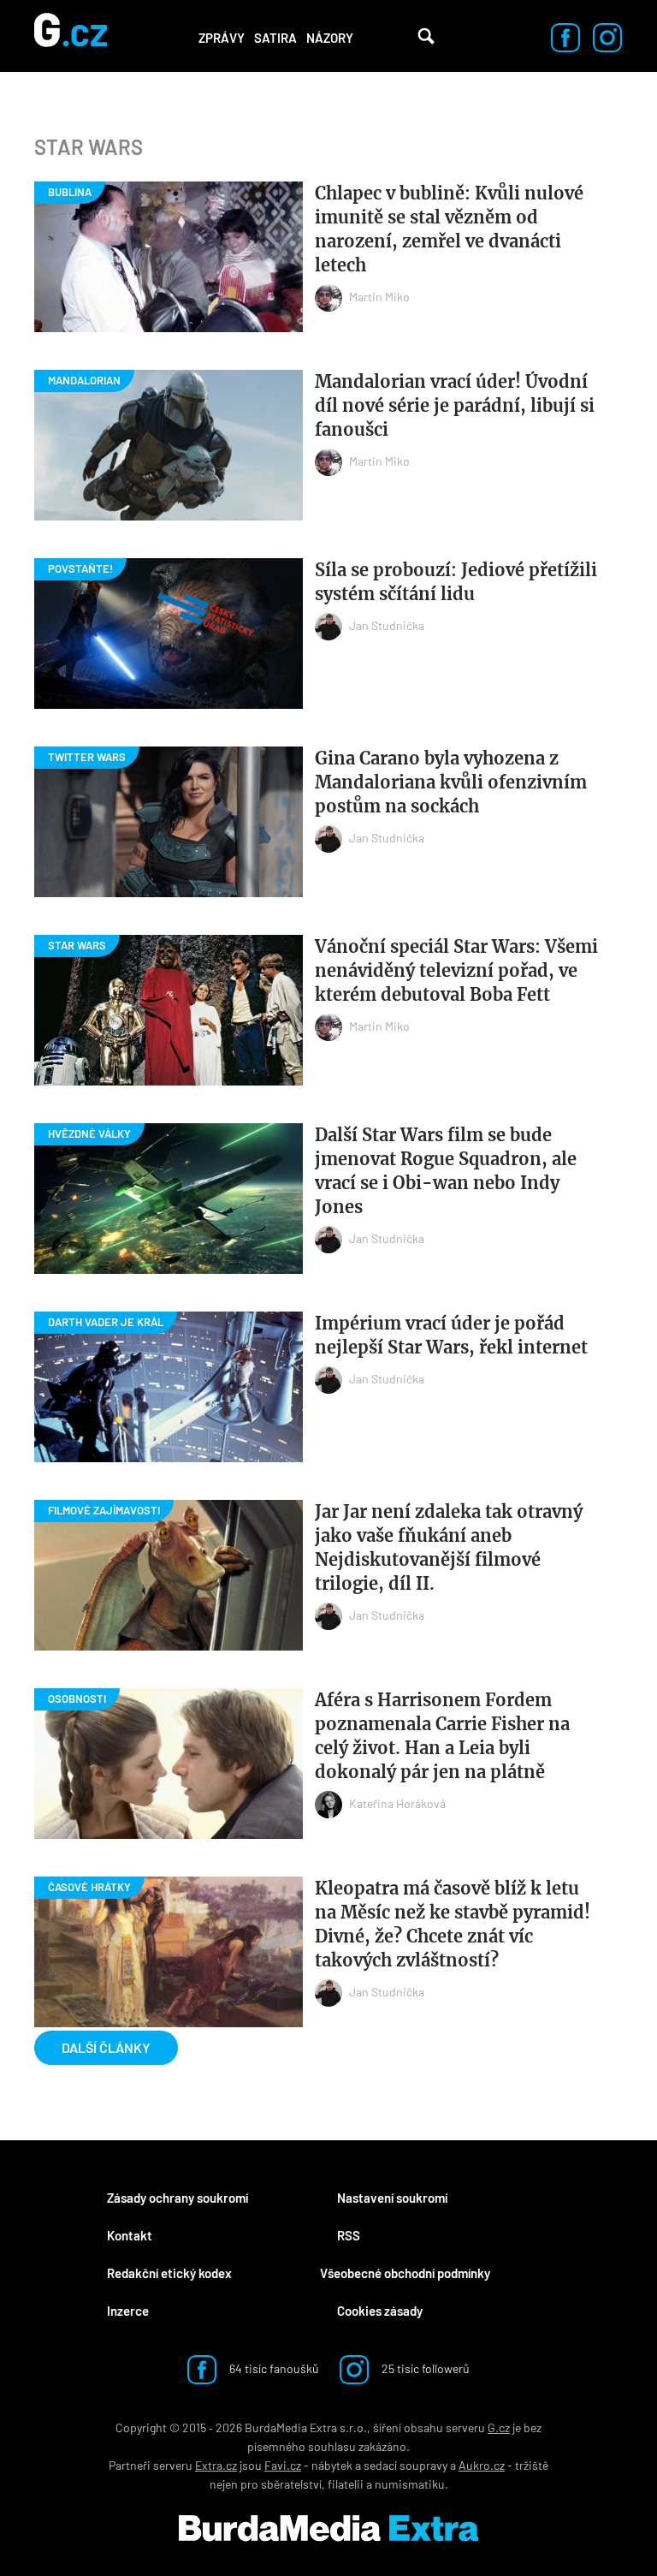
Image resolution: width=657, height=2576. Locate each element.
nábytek (332, 2465)
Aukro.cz (482, 2465)
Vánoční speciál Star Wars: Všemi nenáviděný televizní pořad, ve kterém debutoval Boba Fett (456, 970)
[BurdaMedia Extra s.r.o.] (328, 2528)
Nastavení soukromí (392, 2198)
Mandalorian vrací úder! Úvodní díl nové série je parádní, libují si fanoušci (455, 405)
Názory (330, 38)
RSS (349, 2235)
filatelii (346, 2484)
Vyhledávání (426, 36)
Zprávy (222, 38)
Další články (106, 2047)
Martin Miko (379, 297)
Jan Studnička (387, 625)
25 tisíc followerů (424, 2368)
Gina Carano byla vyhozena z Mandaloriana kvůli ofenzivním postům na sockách (451, 782)
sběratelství (291, 2484)
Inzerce (128, 2311)
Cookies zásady (380, 2311)
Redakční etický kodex (169, 2273)
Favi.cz (283, 2465)
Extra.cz (216, 2465)
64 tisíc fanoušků (273, 2368)
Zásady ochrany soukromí (178, 2198)
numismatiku (410, 2484)
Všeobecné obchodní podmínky (405, 2273)
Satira (275, 38)
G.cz (499, 2427)
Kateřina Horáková (397, 1803)
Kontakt (130, 2235)
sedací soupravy (405, 2465)
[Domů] (71, 36)
